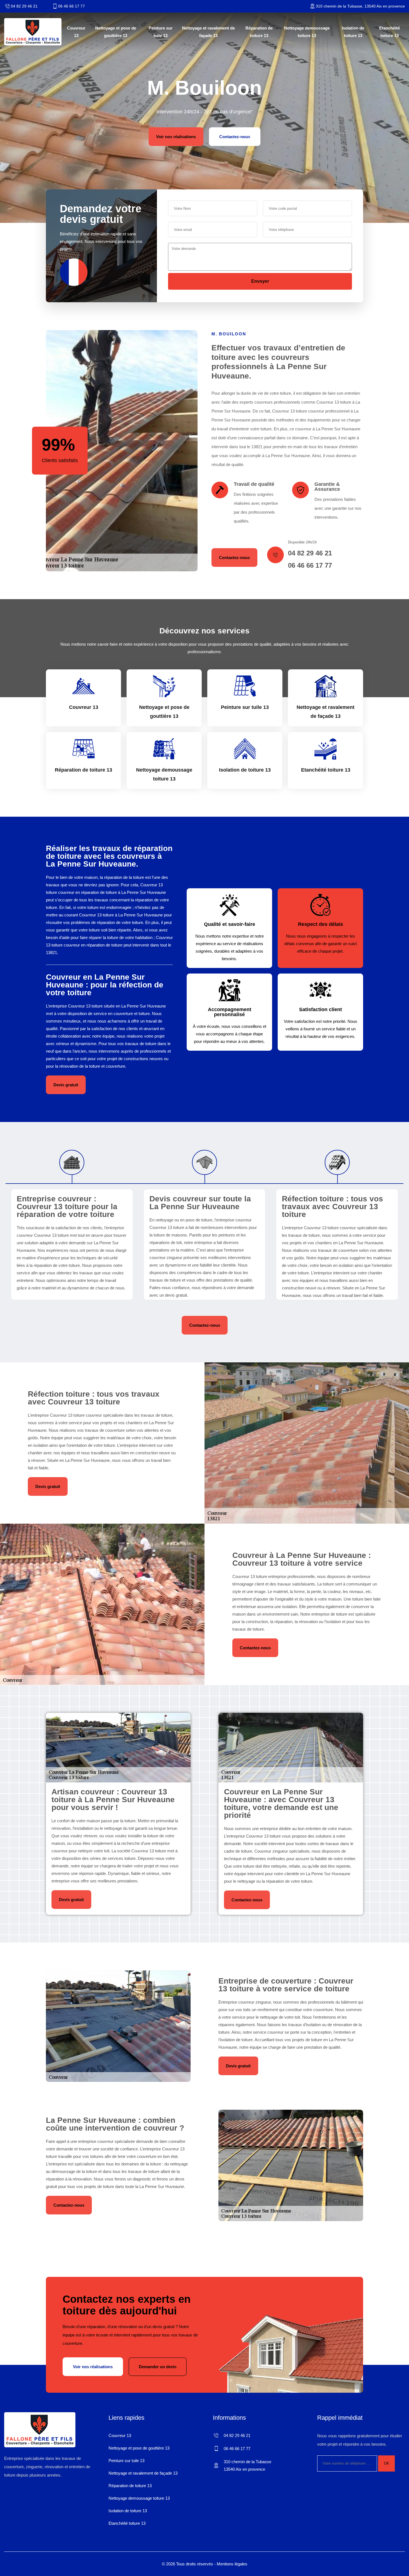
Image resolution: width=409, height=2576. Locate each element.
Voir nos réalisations (176, 137)
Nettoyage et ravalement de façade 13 (208, 32)
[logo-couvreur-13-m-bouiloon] (33, 32)
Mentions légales (232, 2564)
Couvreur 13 (76, 32)
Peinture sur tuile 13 (161, 32)
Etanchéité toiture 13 (390, 32)
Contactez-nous (235, 137)
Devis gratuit (66, 1085)
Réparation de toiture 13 (259, 32)
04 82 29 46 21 (24, 6)
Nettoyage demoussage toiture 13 (307, 32)
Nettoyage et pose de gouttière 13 (116, 32)
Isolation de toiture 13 (353, 32)
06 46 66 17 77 (72, 6)
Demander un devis (158, 2367)
